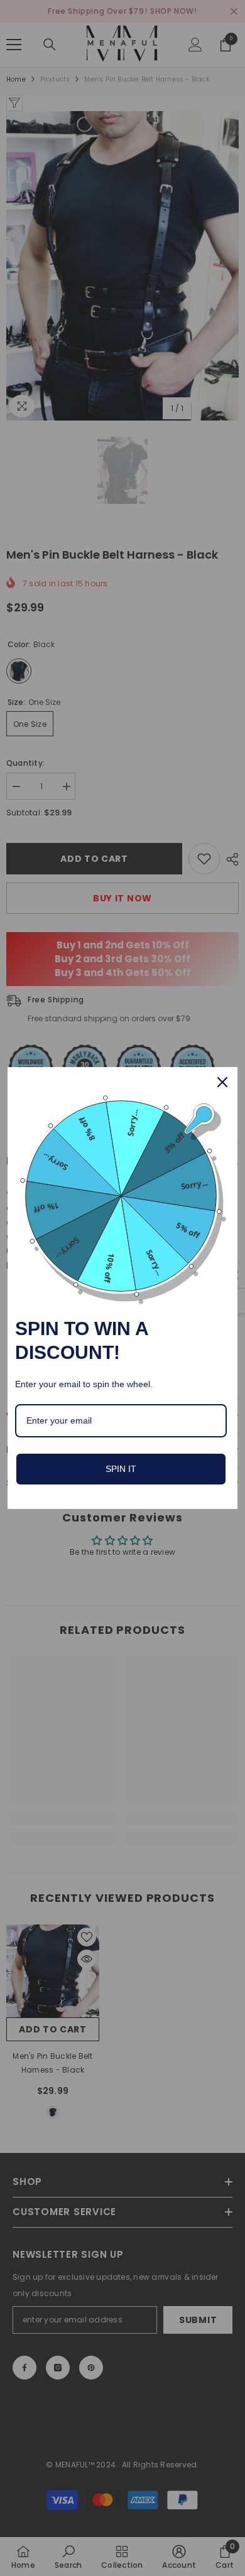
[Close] (222, 1082)
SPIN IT (121, 1469)
